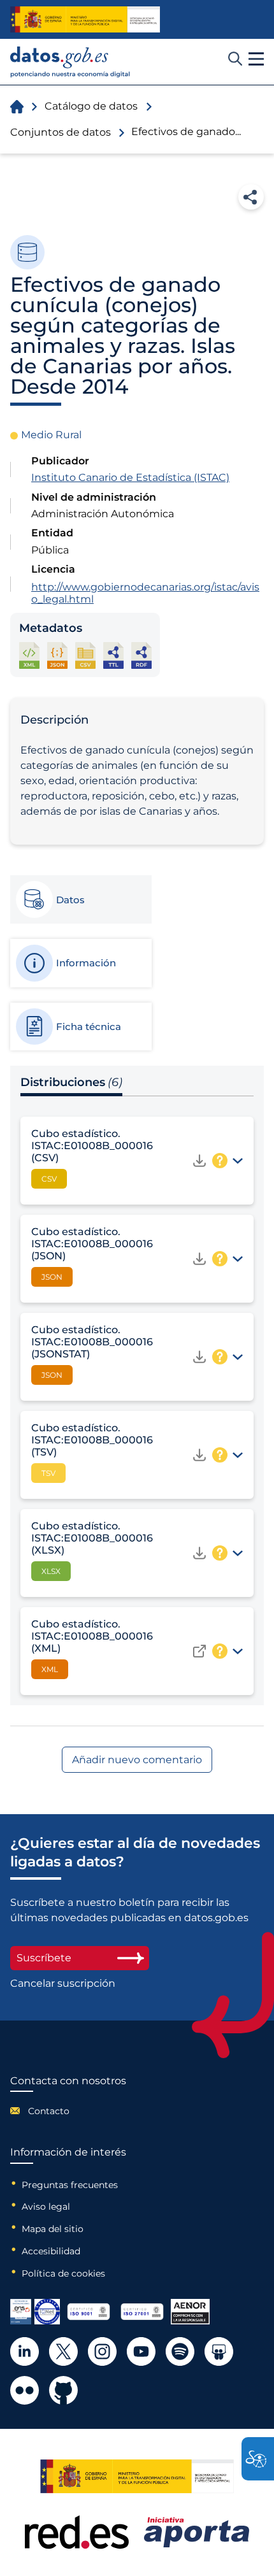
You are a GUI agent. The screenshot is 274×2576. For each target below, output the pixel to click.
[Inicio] (70, 62)
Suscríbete (44, 1958)
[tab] (80, 899)
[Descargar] (199, 1161)
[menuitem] (68, 2111)
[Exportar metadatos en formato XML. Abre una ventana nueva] (29, 655)
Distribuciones (71, 1082)
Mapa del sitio (53, 2229)
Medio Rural (51, 435)
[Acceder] (199, 1651)
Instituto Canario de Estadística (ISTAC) (130, 477)
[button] (256, 59)
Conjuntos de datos (61, 132)
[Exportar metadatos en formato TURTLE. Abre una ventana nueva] (113, 655)
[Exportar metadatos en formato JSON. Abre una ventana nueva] (57, 655)
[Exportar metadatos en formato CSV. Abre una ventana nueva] (85, 655)
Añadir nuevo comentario (137, 1760)
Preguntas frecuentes (70, 2185)
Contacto (49, 2111)
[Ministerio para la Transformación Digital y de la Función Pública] (85, 19)
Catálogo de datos (91, 106)
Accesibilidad (51, 2251)
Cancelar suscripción (63, 1984)
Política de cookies (63, 2273)
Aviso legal (46, 2207)
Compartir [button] (251, 197)
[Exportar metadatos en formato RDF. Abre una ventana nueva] (141, 655)
